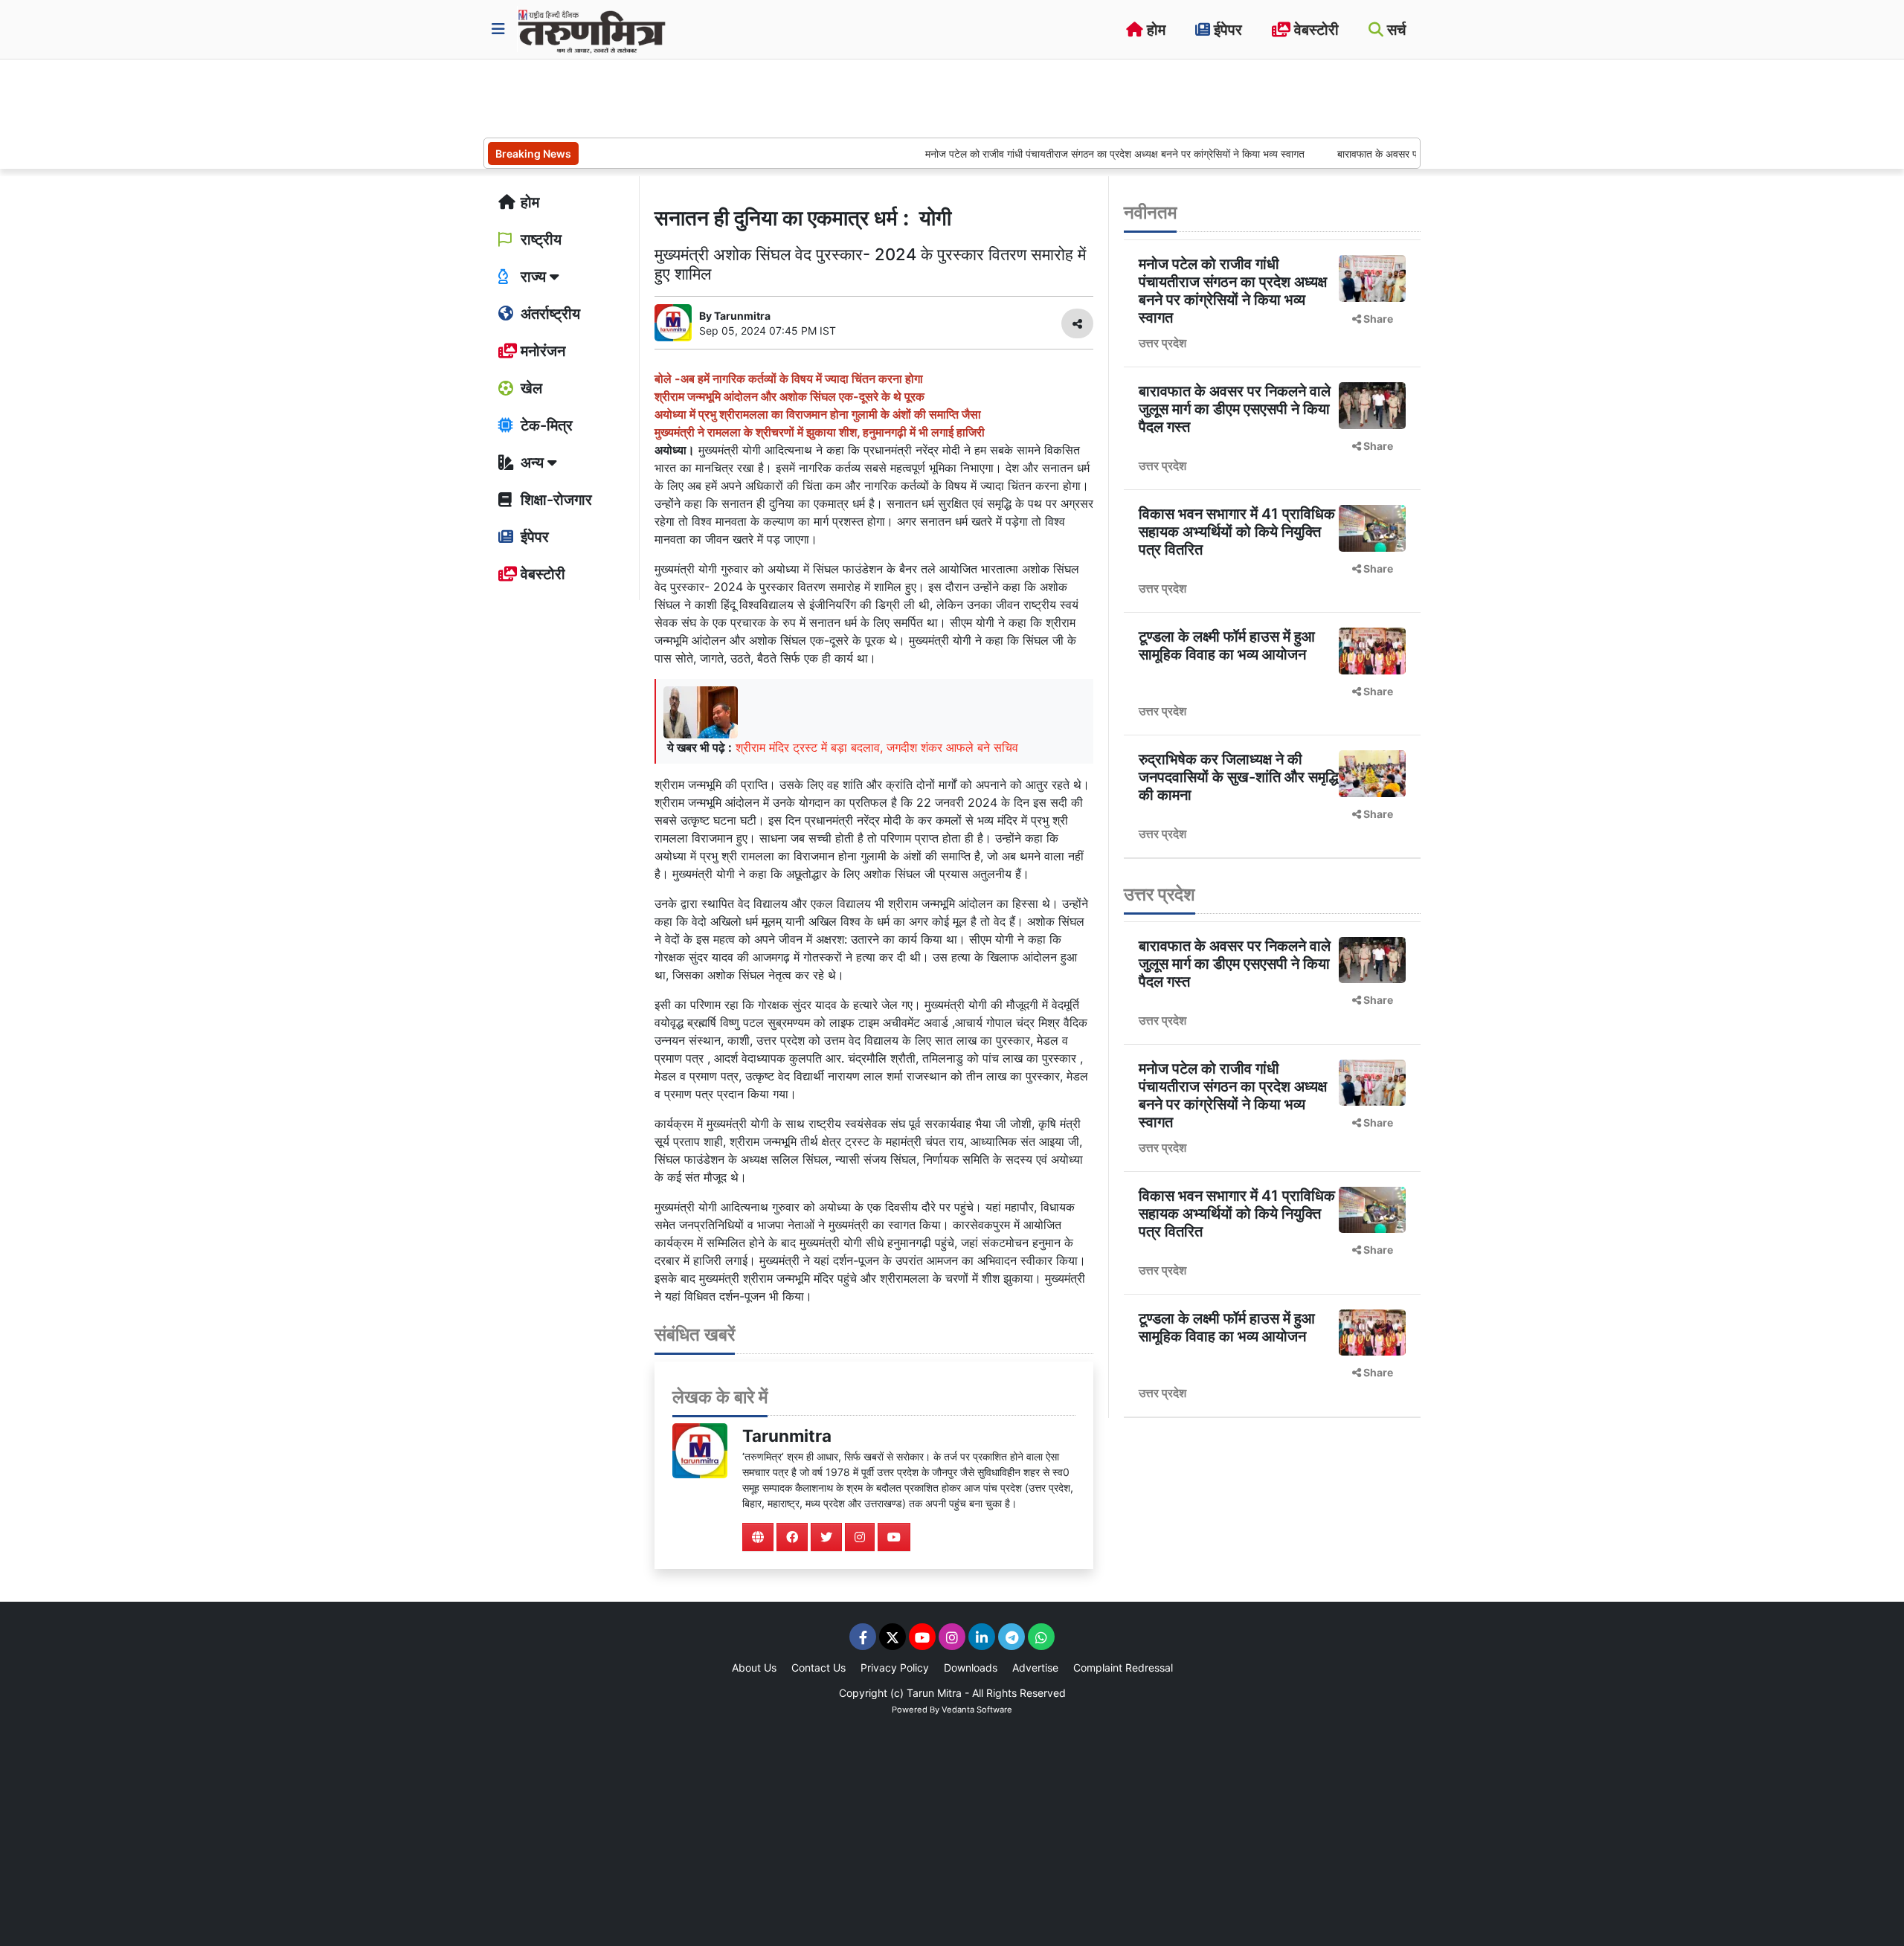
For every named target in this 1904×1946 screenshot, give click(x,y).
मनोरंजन (541, 351)
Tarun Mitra (934, 1693)
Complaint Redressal (1123, 1668)
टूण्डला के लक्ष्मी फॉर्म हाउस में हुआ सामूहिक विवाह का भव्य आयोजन (1227, 645)
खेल (530, 388)
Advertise (1035, 1668)
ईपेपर (1226, 30)
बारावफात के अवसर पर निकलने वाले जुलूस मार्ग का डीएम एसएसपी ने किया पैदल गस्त (1235, 409)
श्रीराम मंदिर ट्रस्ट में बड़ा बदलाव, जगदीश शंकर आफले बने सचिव (877, 747)
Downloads (971, 1668)
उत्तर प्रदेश (1162, 343)
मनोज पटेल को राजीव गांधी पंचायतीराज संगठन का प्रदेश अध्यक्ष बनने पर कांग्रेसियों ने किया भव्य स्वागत (1064, 154)
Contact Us (818, 1668)
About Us (754, 1668)
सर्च (1395, 30)
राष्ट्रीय (539, 239)
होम (1154, 30)
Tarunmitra (787, 1436)
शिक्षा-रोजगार (554, 500)
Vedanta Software (977, 1710)
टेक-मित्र (545, 425)
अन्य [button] (532, 463)
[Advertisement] (754, 97)
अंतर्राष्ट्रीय (549, 314)
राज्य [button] (533, 277)
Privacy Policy (895, 1668)
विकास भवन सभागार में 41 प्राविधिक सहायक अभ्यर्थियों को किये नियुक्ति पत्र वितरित (1237, 532)
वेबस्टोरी (1315, 30)
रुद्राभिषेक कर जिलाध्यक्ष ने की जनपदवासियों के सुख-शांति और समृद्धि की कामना (1239, 777)
